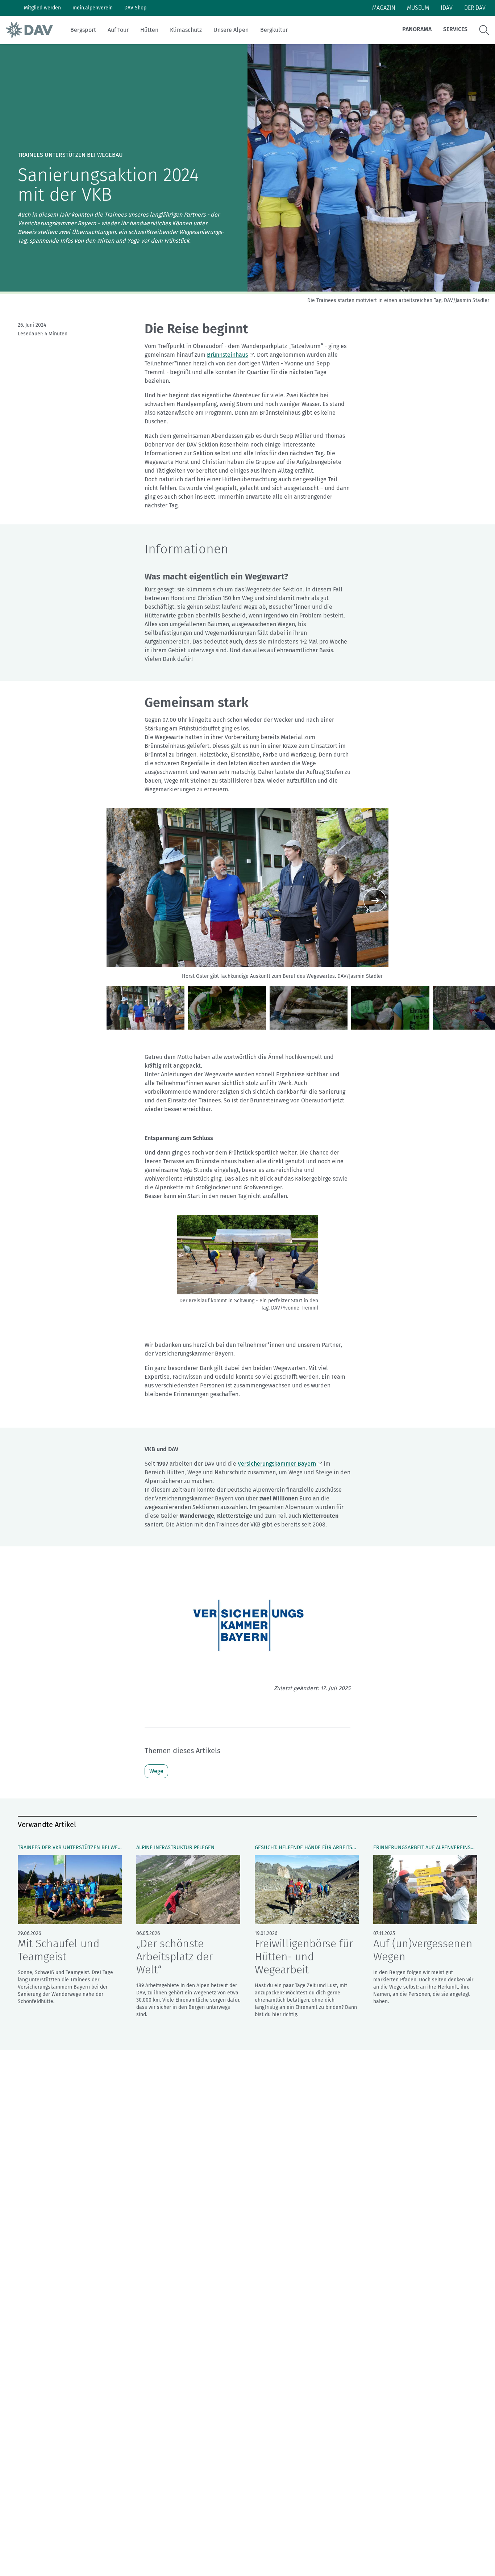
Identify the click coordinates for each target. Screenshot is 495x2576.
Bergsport (83, 30)
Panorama (417, 29)
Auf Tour (118, 30)
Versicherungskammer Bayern (277, 1464)
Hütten (149, 30)
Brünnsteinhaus (227, 355)
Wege (156, 1771)
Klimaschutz (186, 30)
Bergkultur (274, 30)
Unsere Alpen (231, 30)
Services (455, 29)
